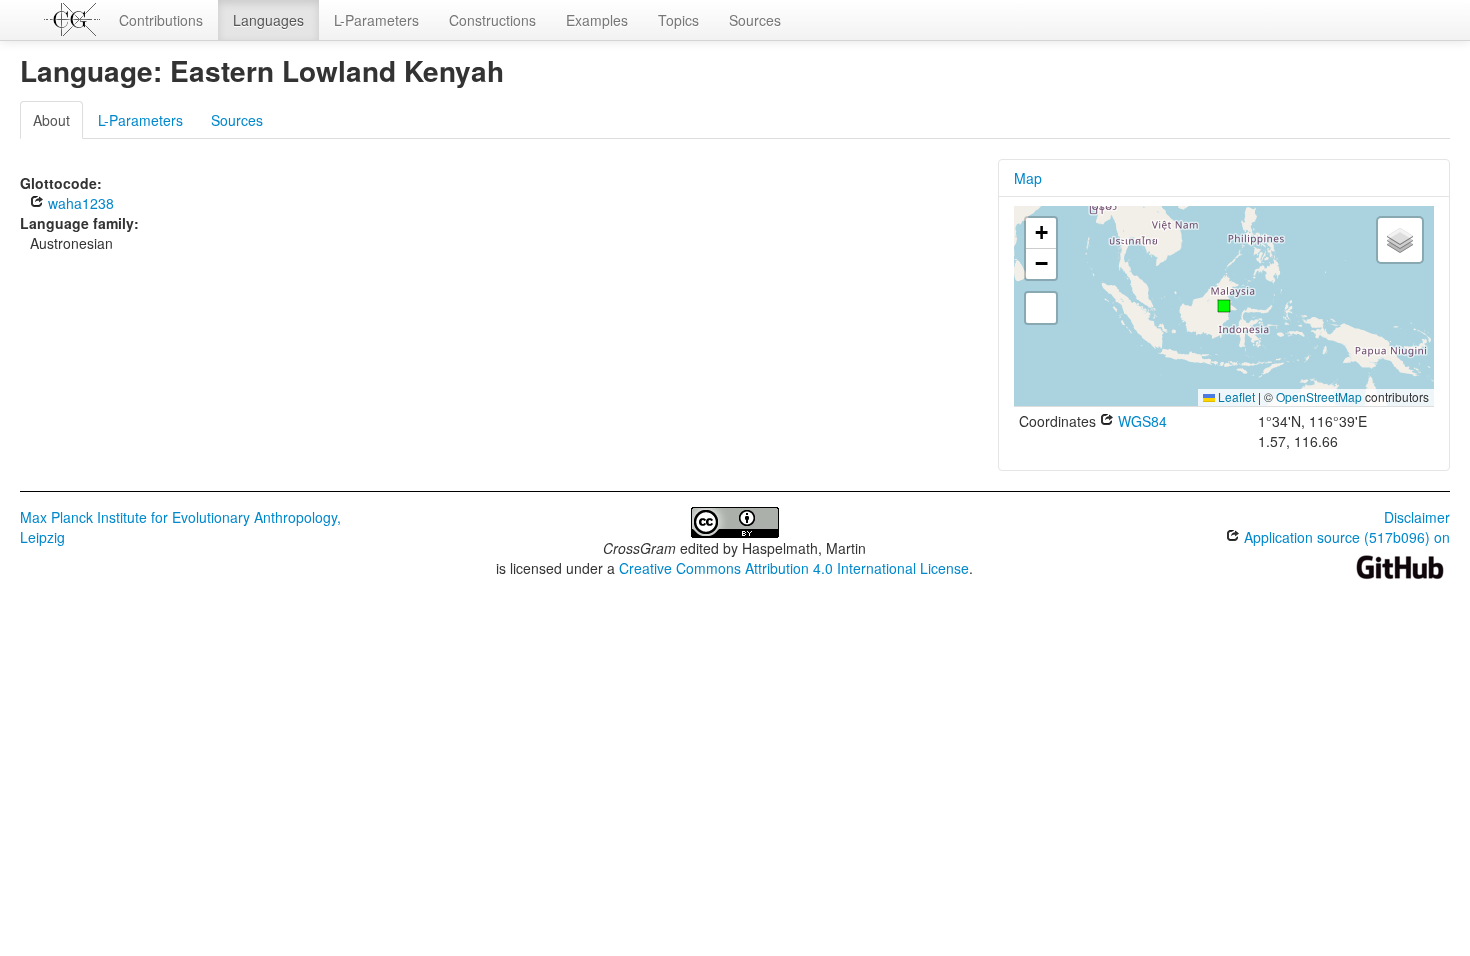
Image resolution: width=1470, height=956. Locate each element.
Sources (755, 20)
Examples (597, 20)
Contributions (161, 20)
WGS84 (1140, 421)
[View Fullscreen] (1041, 308)
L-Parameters (376, 20)
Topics (678, 20)
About (51, 120)
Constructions (492, 20)
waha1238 (79, 203)
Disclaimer (1417, 517)
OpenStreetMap (1319, 396)
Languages (268, 20)
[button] (1224, 306)
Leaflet (1235, 396)
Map (1028, 178)
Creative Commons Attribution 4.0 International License (794, 568)
